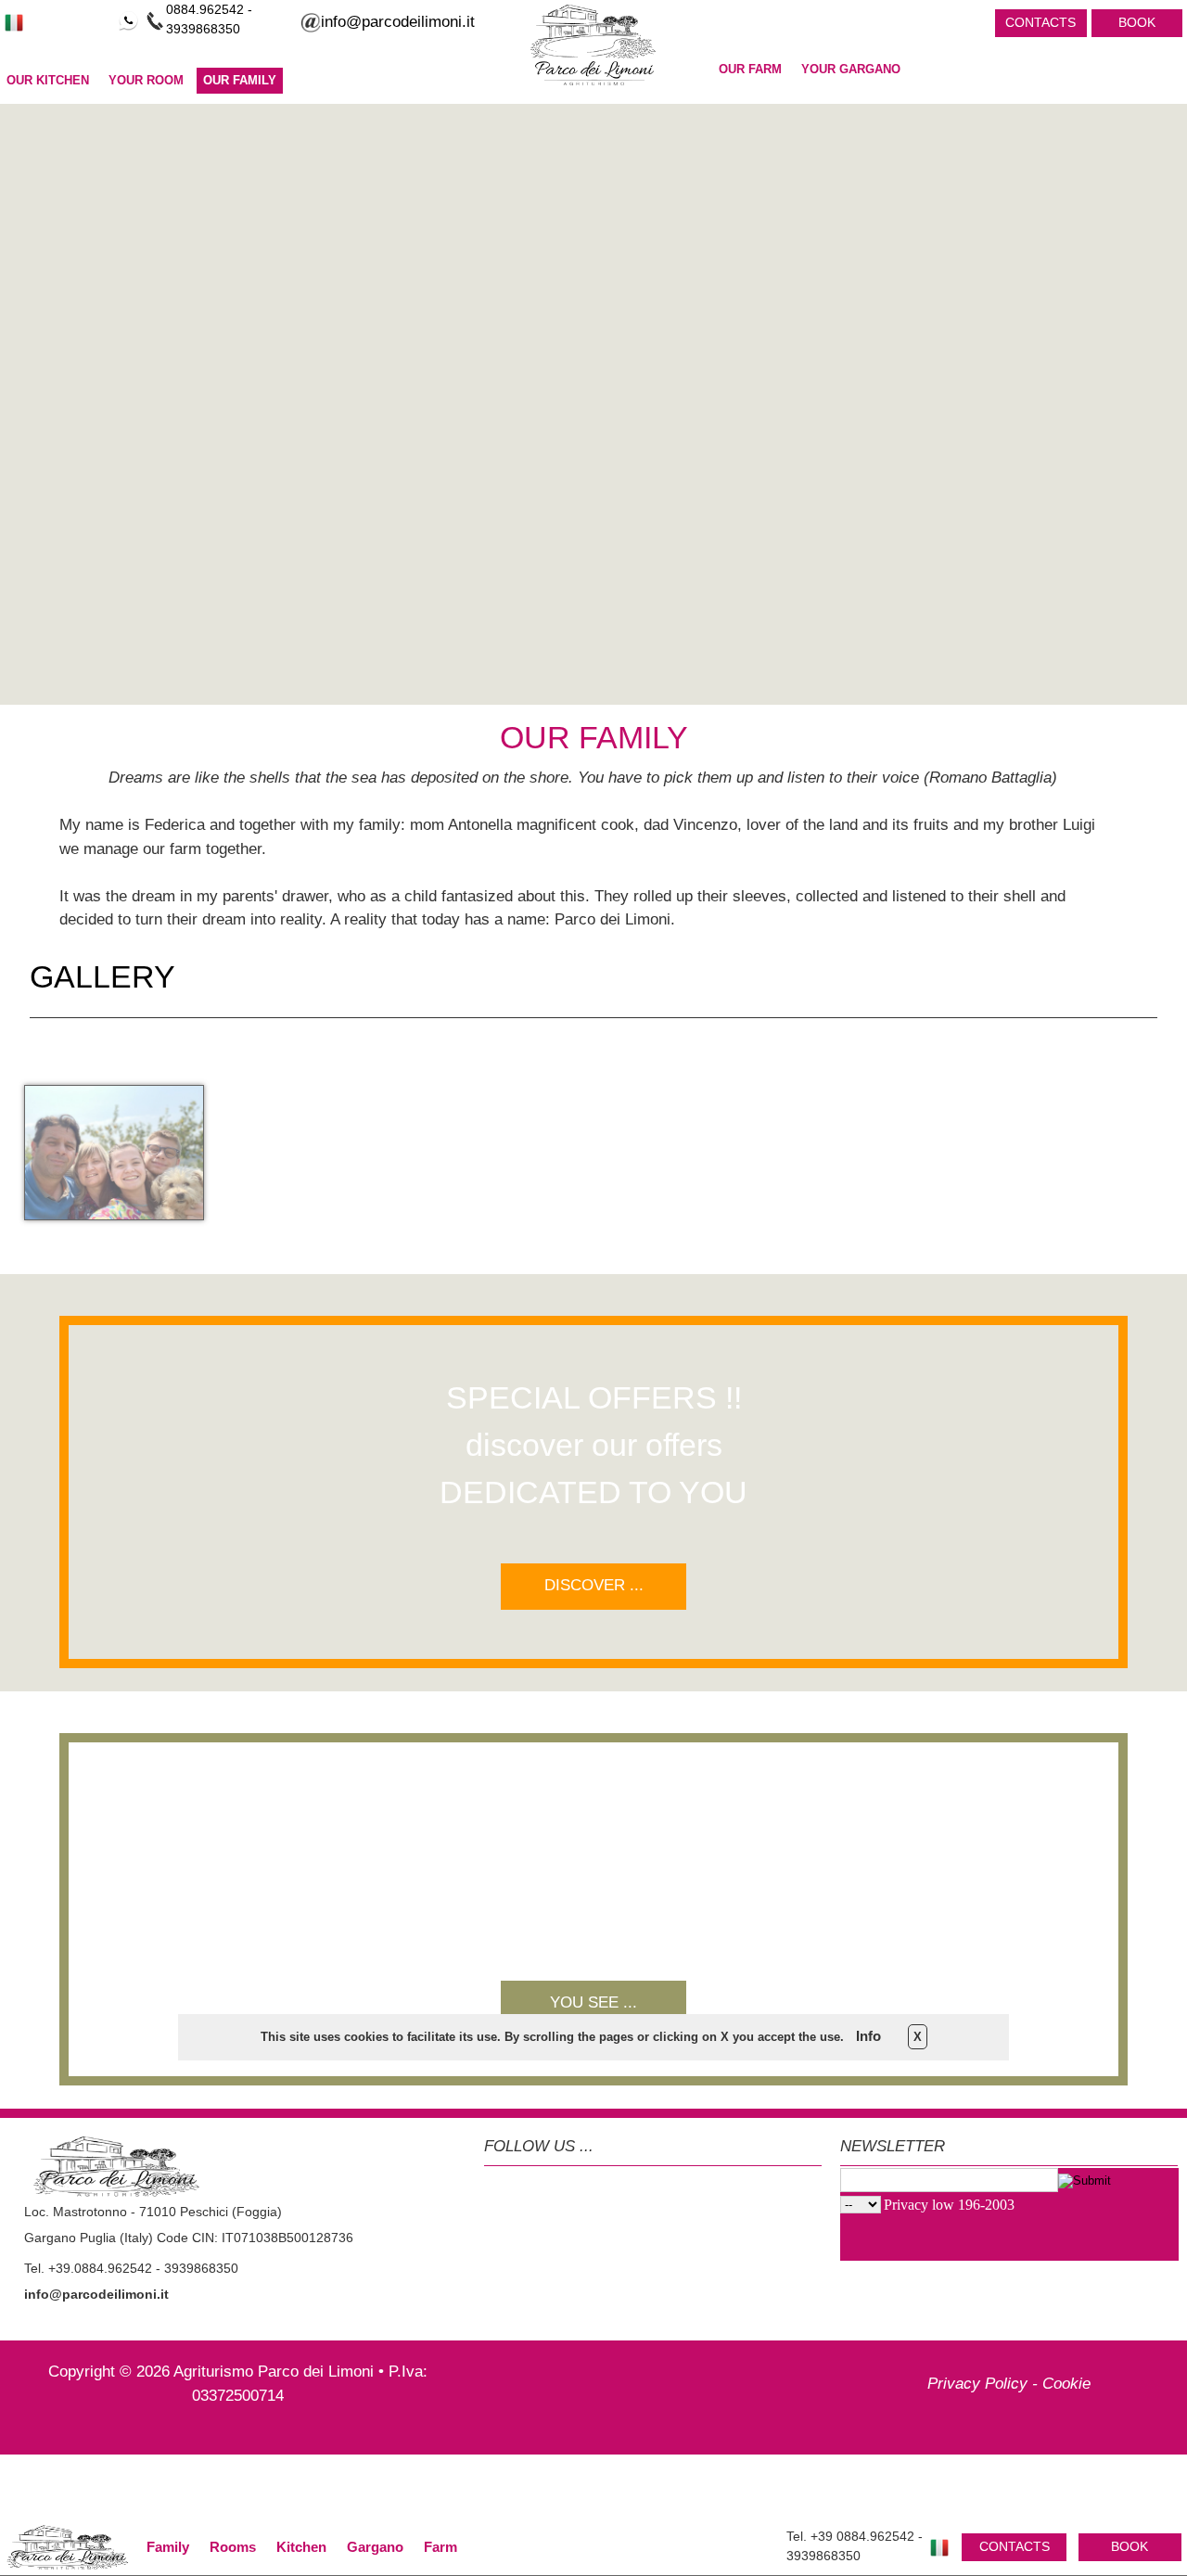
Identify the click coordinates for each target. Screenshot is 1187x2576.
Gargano (375, 2547)
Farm (440, 2547)
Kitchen (301, 2547)
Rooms (233, 2547)
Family (168, 2547)
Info (868, 2036)
